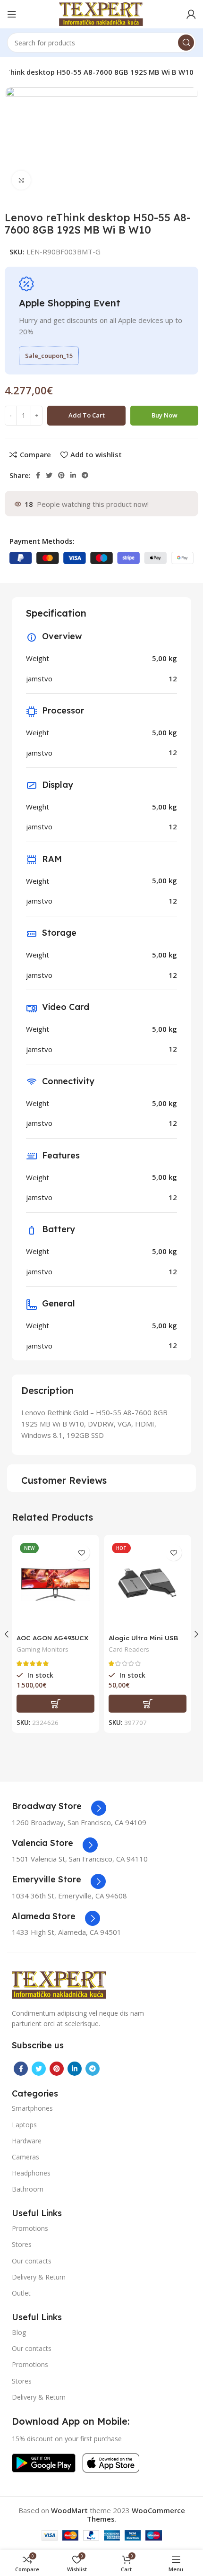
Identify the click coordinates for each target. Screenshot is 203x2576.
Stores (22, 2244)
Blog (19, 2332)
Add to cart (87, 415)
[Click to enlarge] (21, 180)
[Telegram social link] (85, 475)
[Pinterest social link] (61, 475)
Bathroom (28, 2189)
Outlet (21, 2293)
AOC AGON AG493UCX (52, 1638)
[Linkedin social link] (73, 475)
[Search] (186, 43)
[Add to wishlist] (81, 1553)
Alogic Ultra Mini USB (143, 1638)
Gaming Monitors (42, 1649)
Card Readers (129, 1649)
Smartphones (32, 2108)
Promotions (30, 2228)
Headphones (31, 2173)
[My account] (191, 14)
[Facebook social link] (38, 475)
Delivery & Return (39, 2277)
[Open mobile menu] (12, 14)
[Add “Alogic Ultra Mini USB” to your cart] (148, 1704)
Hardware (27, 2141)
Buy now (165, 415)
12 (173, 679)
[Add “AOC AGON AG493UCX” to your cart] (55, 1704)
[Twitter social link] (49, 475)
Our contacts (32, 2261)
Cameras (25, 2157)
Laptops (24, 2125)
